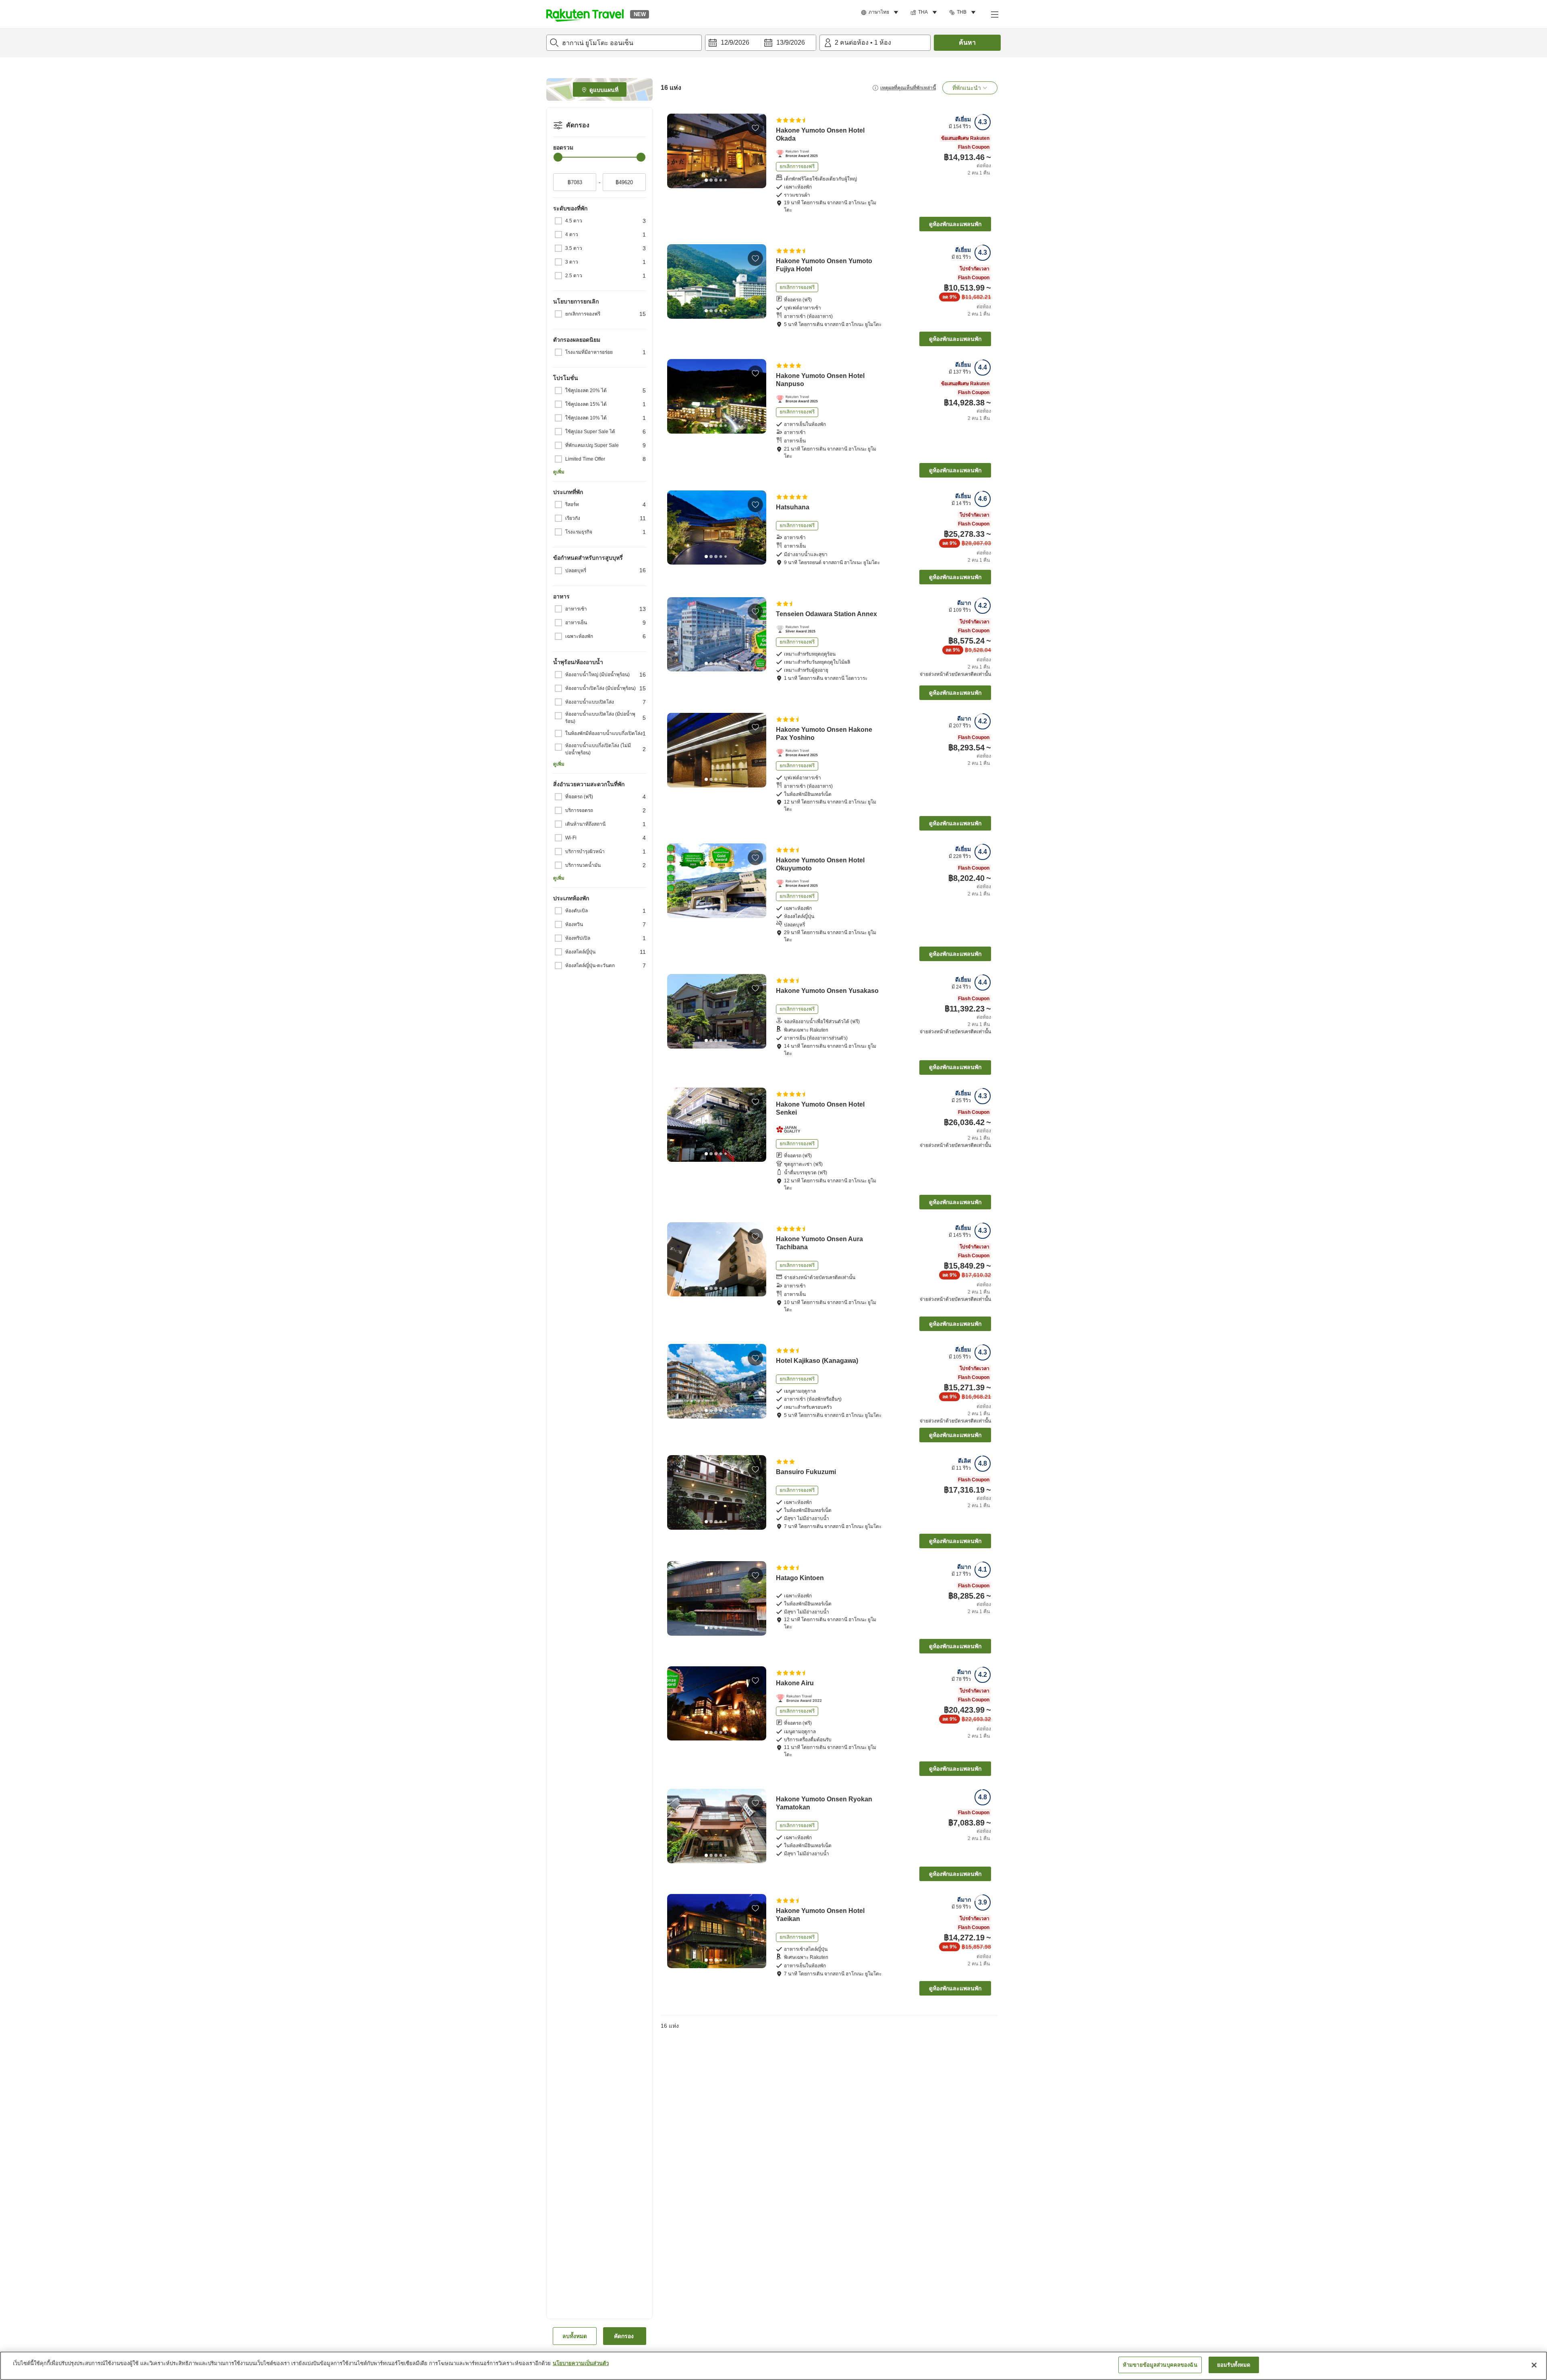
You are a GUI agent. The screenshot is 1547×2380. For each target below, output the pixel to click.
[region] (773, 2366)
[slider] (558, 157)
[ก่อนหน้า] (676, 151)
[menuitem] (881, 12)
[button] (585, 14)
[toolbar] (761, 43)
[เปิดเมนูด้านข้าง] (994, 14)
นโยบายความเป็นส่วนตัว (581, 2363)
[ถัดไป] (757, 151)
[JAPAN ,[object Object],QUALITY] (791, 1130)
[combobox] (624, 43)
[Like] (755, 128)
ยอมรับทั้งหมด (1234, 2365)
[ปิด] (1534, 2365)
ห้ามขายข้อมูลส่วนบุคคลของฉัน (1160, 2365)
